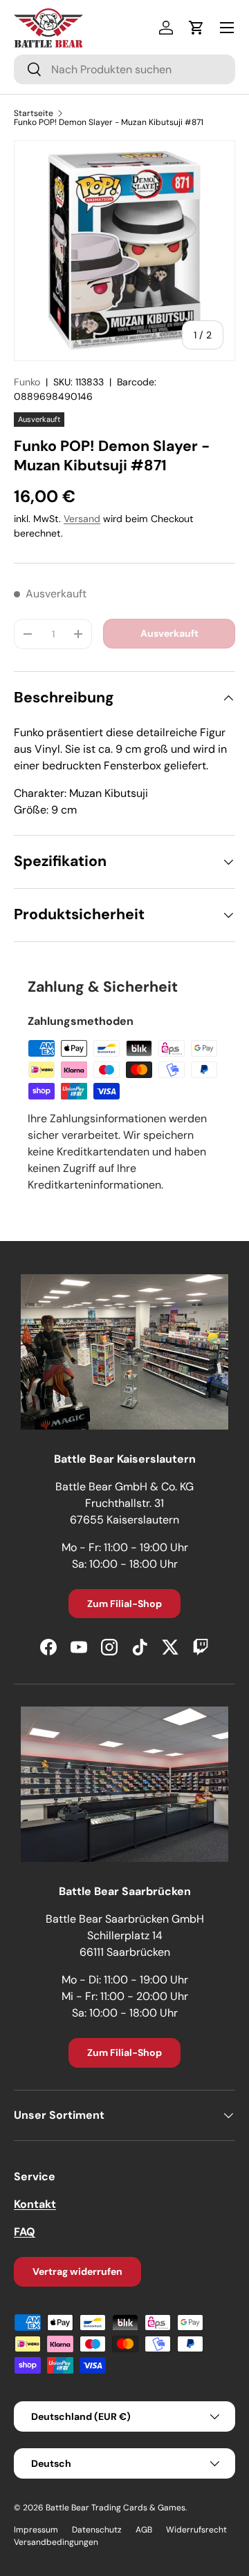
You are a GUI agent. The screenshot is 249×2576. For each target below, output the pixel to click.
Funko (27, 382)
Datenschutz (97, 2530)
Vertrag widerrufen (77, 2271)
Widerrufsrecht (196, 2530)
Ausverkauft (169, 633)
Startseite (34, 113)
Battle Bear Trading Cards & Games (116, 2508)
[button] (196, 28)
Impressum (36, 2530)
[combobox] (124, 69)
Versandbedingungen (56, 2542)
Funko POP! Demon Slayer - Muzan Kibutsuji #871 (109, 122)
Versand (82, 519)
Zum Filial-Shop (124, 1604)
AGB (144, 2530)
